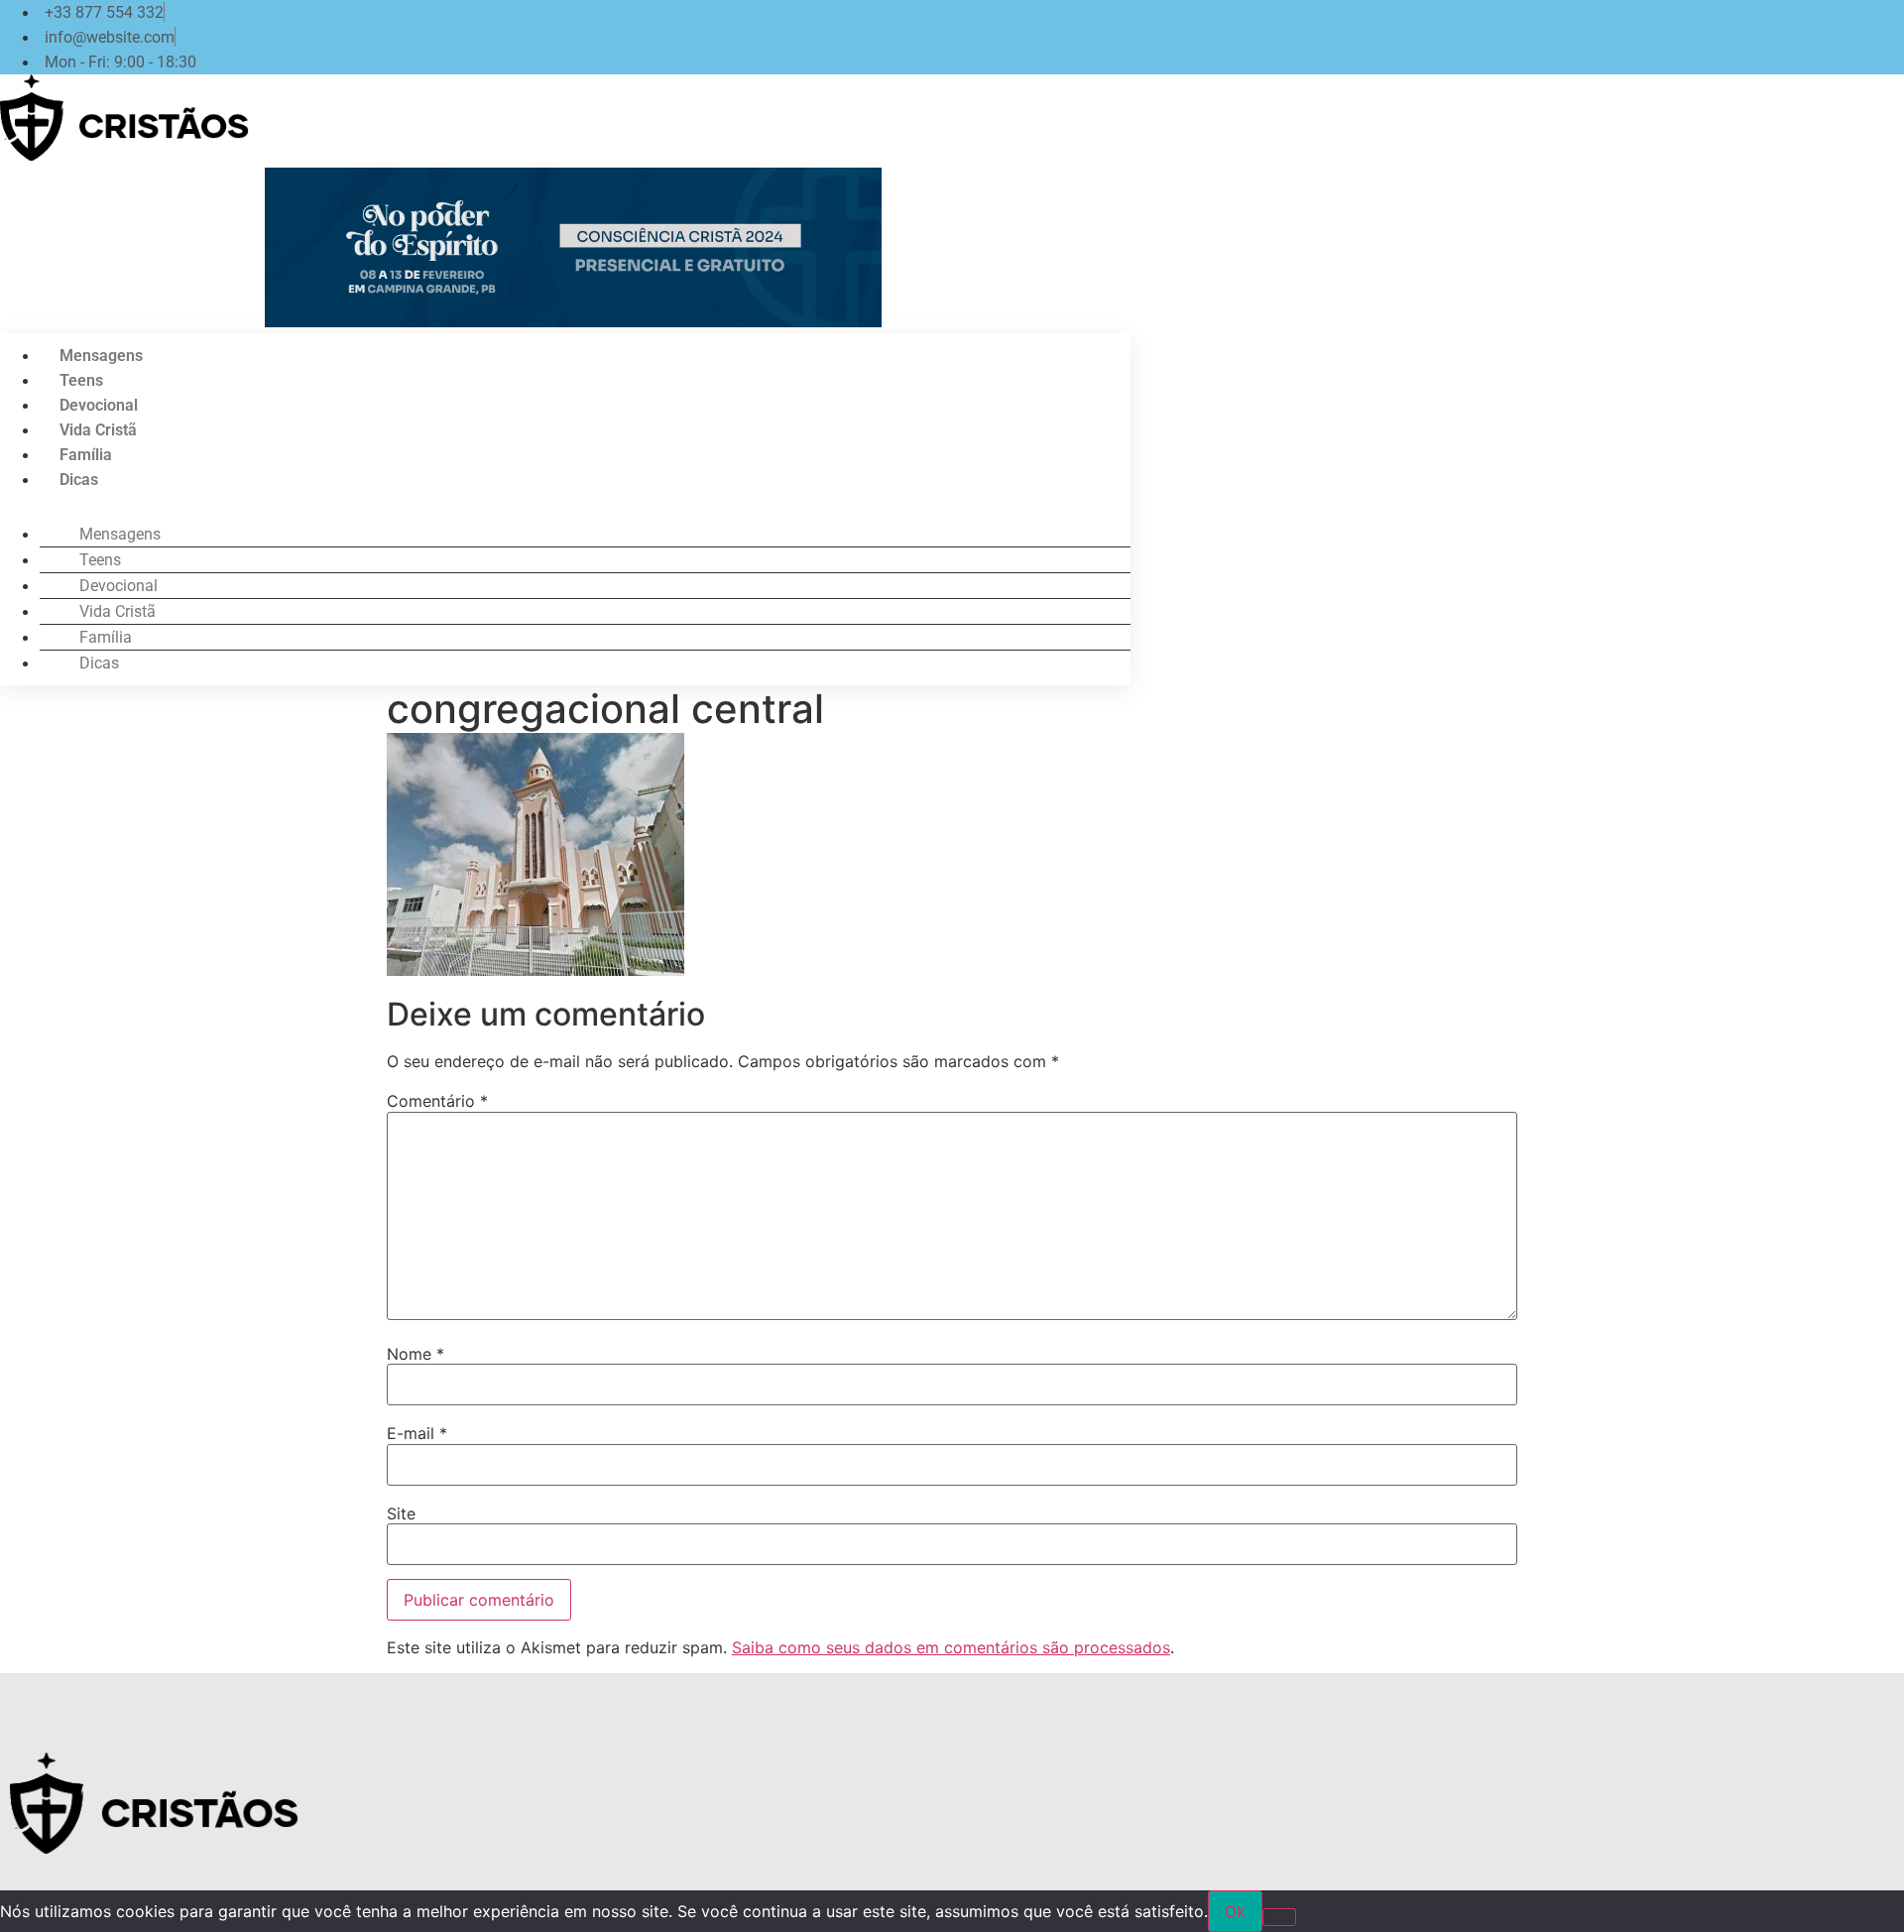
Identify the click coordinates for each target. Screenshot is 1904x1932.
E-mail (417, 1433)
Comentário (437, 1101)
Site (401, 1513)
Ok (1235, 1911)
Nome (416, 1354)
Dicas (79, 480)
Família (86, 455)
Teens (81, 380)
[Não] (1279, 1917)
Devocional (99, 405)
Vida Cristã (98, 430)
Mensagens (101, 356)
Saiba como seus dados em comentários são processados (951, 1647)
